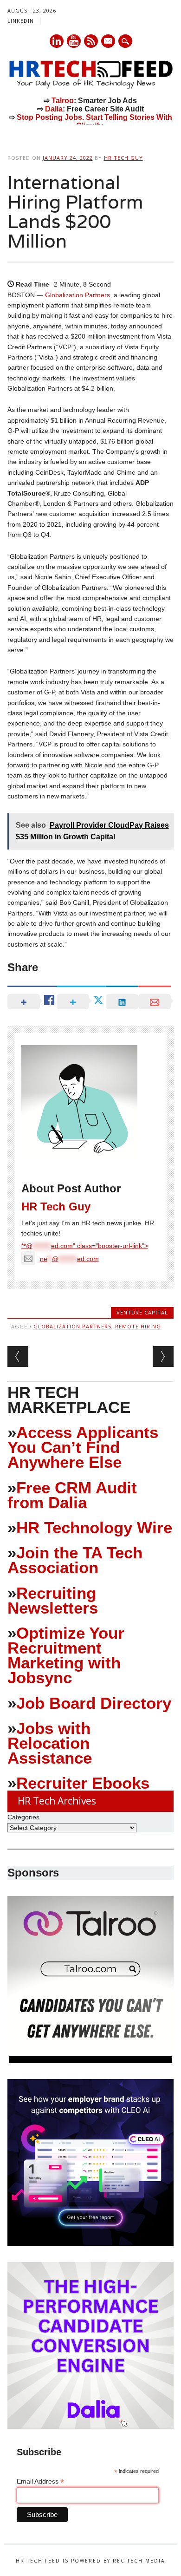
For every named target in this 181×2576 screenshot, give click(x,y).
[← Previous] (18, 1357)
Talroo (63, 101)
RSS (91, 41)
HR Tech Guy (123, 158)
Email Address (40, 2481)
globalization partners (72, 1326)
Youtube (74, 41)
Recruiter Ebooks (83, 1783)
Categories (23, 1817)
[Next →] (163, 1357)
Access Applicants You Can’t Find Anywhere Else (83, 1447)
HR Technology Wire (94, 1527)
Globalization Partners (78, 295)
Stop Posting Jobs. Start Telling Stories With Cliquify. (94, 121)
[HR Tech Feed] (91, 87)
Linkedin (57, 41)
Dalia (54, 109)
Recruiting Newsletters (53, 1600)
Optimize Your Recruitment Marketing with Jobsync (66, 1655)
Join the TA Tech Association (75, 1560)
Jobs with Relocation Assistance (50, 1743)
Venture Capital (142, 1312)
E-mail (109, 42)
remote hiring (138, 1326)
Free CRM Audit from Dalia (72, 1495)
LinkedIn (21, 21)
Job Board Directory (94, 1703)
